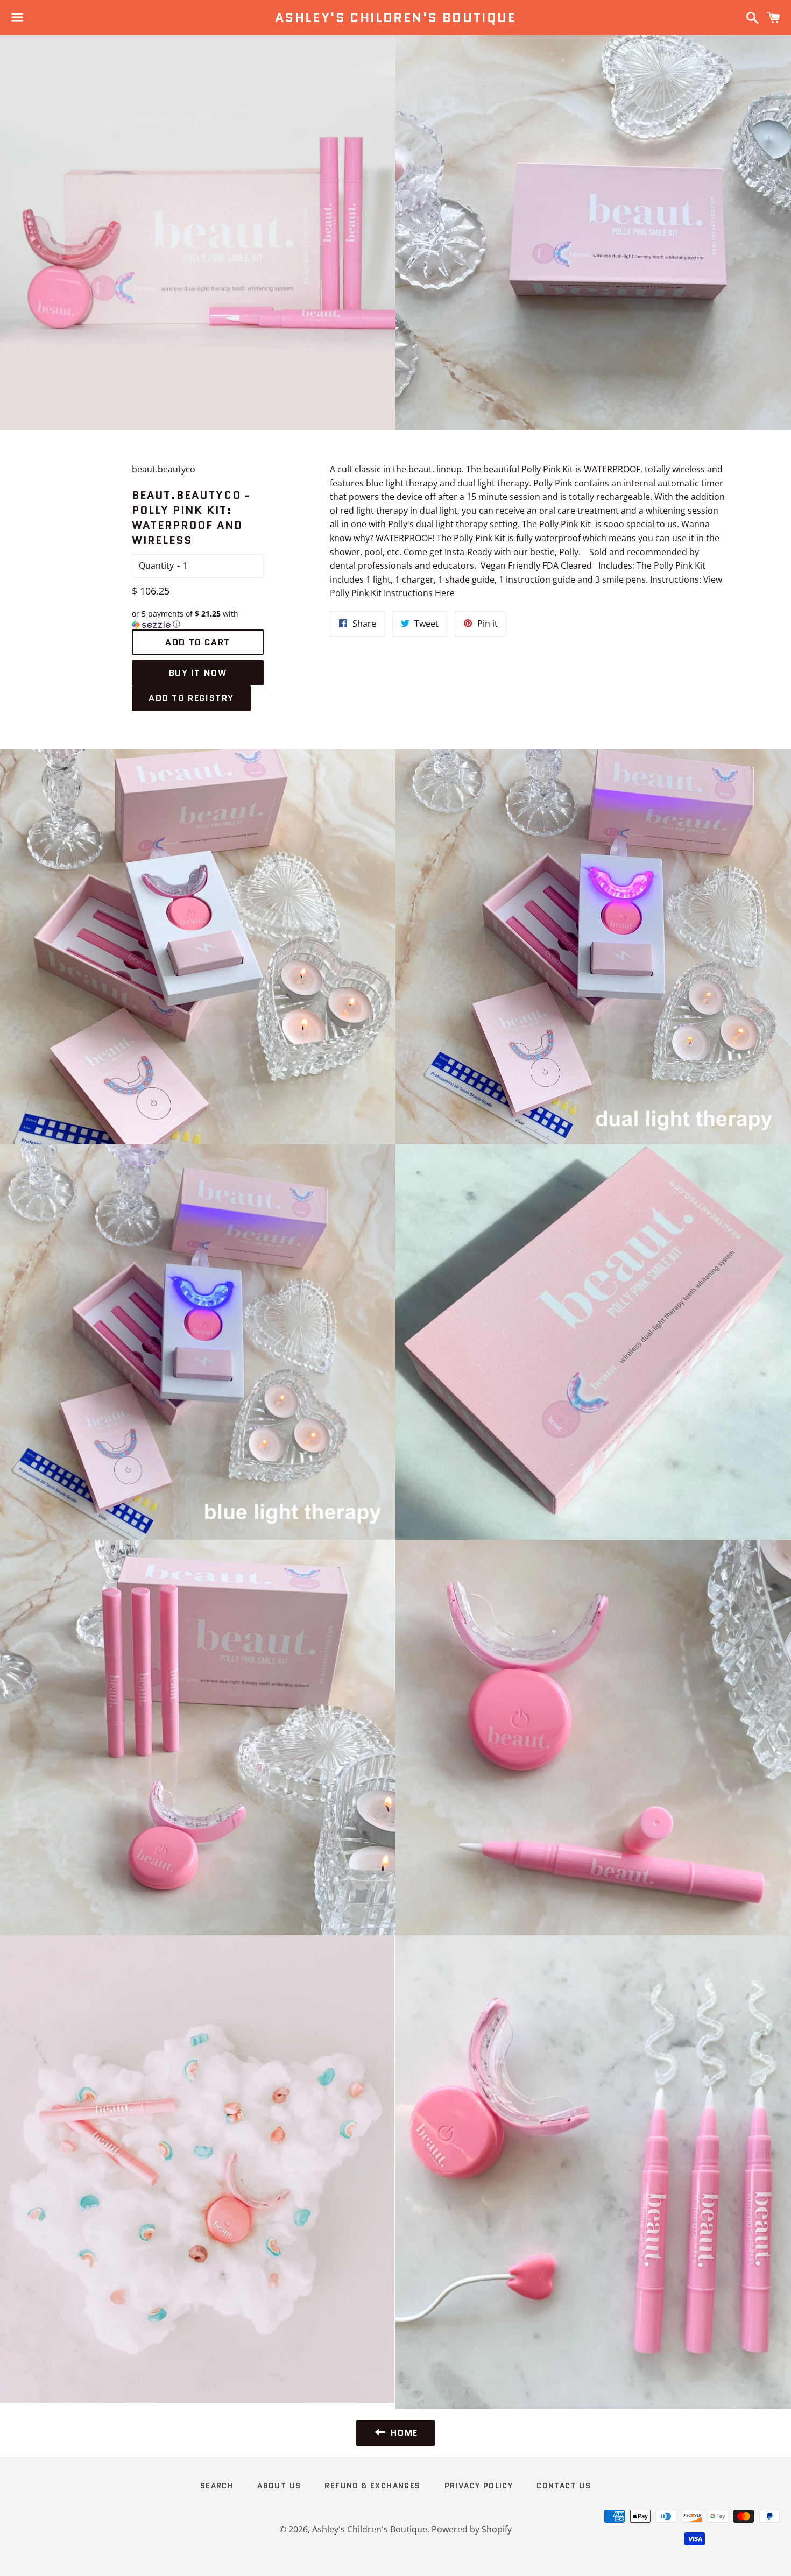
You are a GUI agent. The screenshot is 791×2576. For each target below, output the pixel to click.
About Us (279, 2486)
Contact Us (564, 2486)
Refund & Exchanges (372, 2486)
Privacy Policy (479, 2486)
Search (217, 2486)
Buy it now (198, 673)
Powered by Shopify (472, 2529)
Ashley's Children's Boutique (395, 18)
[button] (198, 619)
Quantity (156, 565)
